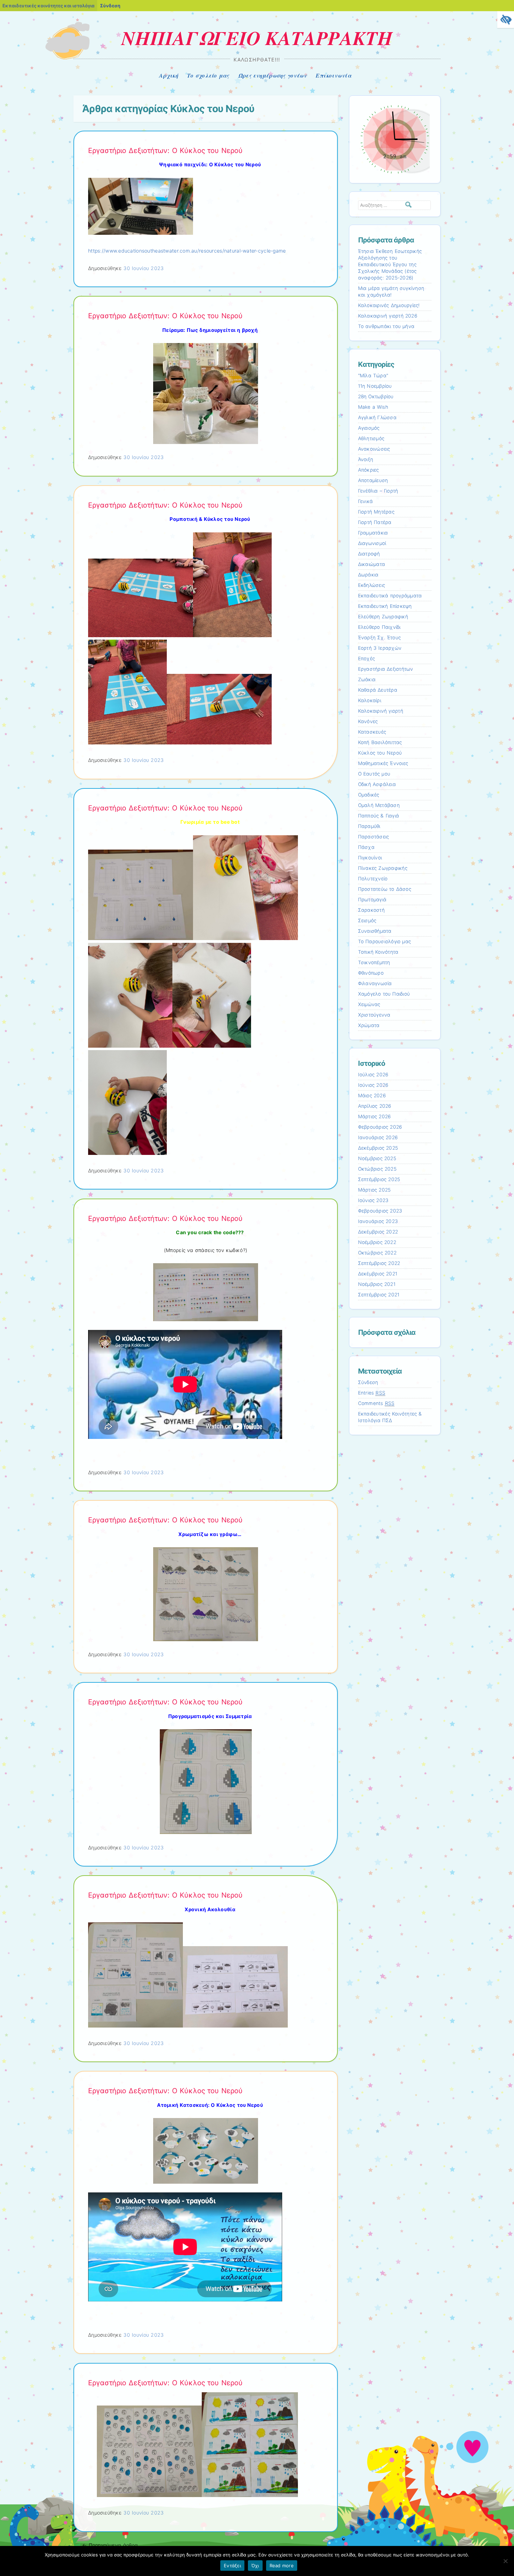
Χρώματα (369, 1025)
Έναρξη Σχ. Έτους (380, 638)
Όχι (255, 2566)
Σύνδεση (110, 6)
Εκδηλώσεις (372, 585)
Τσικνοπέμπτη (374, 962)
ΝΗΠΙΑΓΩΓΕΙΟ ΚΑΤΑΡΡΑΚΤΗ (257, 38)
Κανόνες (368, 721)
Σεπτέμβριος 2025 (379, 1179)
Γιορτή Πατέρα (375, 522)
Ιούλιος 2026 (373, 1075)
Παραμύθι (369, 826)
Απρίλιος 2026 (375, 1106)
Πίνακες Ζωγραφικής (383, 868)
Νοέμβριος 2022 (377, 1242)
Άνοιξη (366, 459)
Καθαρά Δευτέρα (378, 690)
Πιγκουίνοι (370, 858)
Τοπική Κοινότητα (378, 952)
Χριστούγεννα (374, 1015)
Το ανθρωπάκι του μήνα (386, 326)
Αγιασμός (369, 428)
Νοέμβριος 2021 (377, 1284)
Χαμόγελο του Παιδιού (384, 994)
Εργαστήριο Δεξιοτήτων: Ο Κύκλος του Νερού (165, 151)
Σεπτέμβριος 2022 (379, 1263)
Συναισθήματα (375, 931)
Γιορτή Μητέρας (376, 512)
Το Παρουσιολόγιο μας (385, 941)
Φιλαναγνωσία (375, 983)
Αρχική (169, 75)
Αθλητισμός (371, 438)
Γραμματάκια (373, 533)
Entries (372, 1393)
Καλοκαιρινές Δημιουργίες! (389, 305)
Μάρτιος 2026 (374, 1116)
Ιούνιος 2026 (373, 1085)
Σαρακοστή (371, 910)
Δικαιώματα (372, 564)
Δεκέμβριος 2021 (378, 1274)
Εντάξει (232, 2566)
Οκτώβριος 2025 (377, 1169)
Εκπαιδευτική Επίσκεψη (385, 606)
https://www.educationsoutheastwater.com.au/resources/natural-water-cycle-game (187, 251)
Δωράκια (368, 575)
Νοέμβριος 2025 (377, 1158)
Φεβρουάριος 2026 (380, 1127)
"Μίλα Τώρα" (373, 376)
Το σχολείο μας (208, 75)
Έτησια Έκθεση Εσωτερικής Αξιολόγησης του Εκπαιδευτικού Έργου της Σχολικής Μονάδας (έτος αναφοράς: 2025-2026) (390, 264)
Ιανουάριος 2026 (378, 1137)
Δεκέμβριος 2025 (378, 1148)
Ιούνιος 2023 (373, 1200)
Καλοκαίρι (370, 700)
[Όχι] (505, 2561)
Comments (376, 1403)
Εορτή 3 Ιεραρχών (380, 648)
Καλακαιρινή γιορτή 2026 (388, 316)
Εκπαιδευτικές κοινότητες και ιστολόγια (48, 6)
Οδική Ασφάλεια (377, 784)
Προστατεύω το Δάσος (385, 889)
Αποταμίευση (373, 480)
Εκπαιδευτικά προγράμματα (390, 596)
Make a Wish (373, 407)
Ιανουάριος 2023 (378, 1221)
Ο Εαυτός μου (374, 774)
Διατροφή (369, 554)
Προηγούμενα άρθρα (110, 2545)
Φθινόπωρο (371, 973)
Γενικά (366, 501)
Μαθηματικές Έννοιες (383, 763)
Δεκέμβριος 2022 (378, 1232)
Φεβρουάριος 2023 (380, 1211)
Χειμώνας (369, 1004)
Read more (282, 2566)
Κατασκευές (372, 732)
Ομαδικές (369, 795)
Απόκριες (369, 470)
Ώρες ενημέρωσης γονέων (273, 75)
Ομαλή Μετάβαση (379, 805)
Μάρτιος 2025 (374, 1190)
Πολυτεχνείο (373, 879)
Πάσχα (366, 847)
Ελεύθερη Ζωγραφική (383, 617)
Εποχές (367, 658)
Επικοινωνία (334, 75)
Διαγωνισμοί (372, 543)
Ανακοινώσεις (374, 449)
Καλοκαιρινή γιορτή (381, 711)
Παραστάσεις (374, 837)
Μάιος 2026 (372, 1096)
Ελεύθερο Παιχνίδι (379, 627)
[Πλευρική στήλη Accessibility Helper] (506, 20)
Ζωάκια (367, 679)
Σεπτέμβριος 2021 (379, 1295)
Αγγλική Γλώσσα (377, 417)
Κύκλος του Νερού (380, 753)
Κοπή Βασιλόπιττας (380, 742)
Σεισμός (367, 920)
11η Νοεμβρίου (375, 386)
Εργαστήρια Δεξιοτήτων (386, 669)
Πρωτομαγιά (372, 900)
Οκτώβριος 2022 (377, 1253)
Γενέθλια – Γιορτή (378, 491)
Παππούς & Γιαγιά (379, 816)
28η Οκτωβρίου (376, 396)
